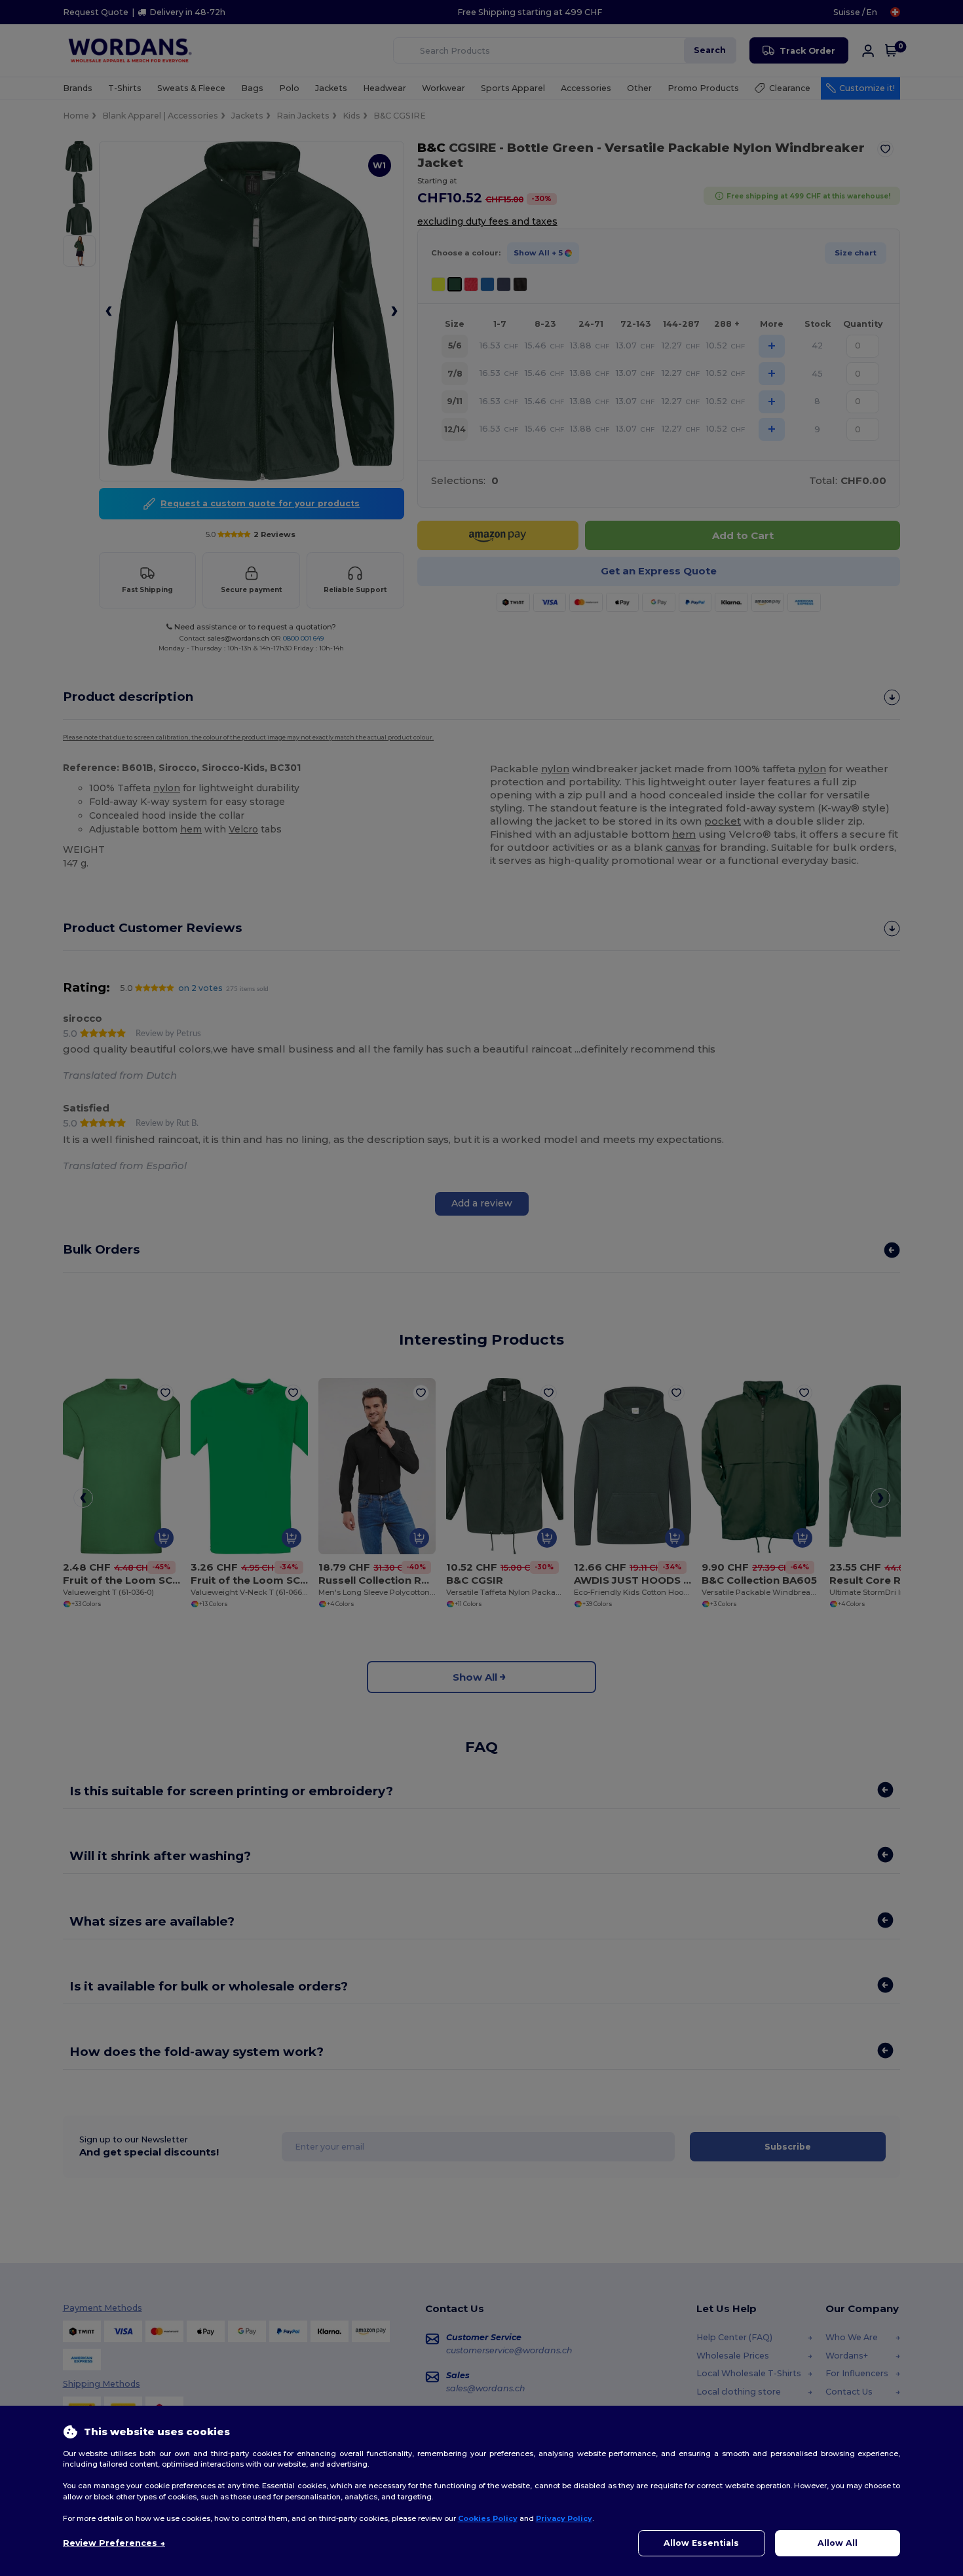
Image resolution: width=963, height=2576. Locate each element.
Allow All (838, 2543)
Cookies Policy (488, 2518)
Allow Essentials (701, 2543)
